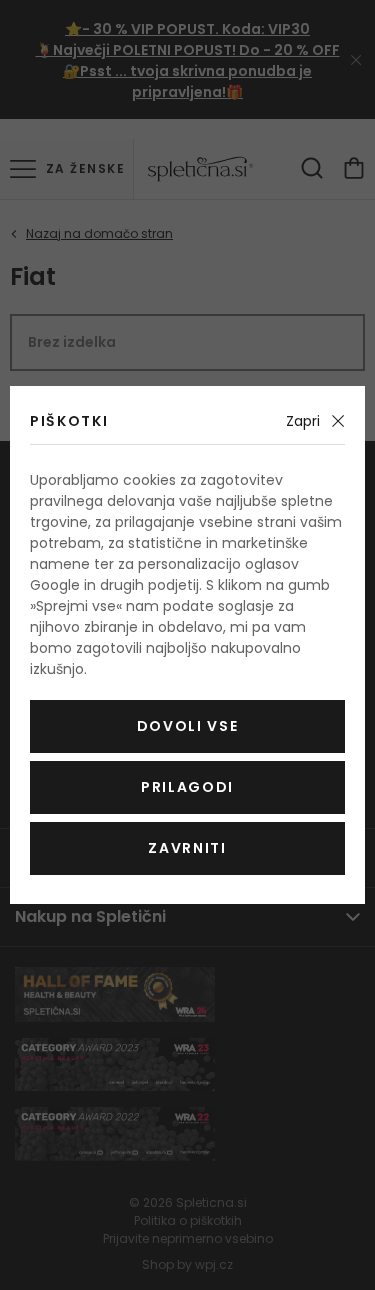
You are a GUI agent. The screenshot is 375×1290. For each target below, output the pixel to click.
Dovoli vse (188, 726)
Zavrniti (187, 848)
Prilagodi (187, 787)
